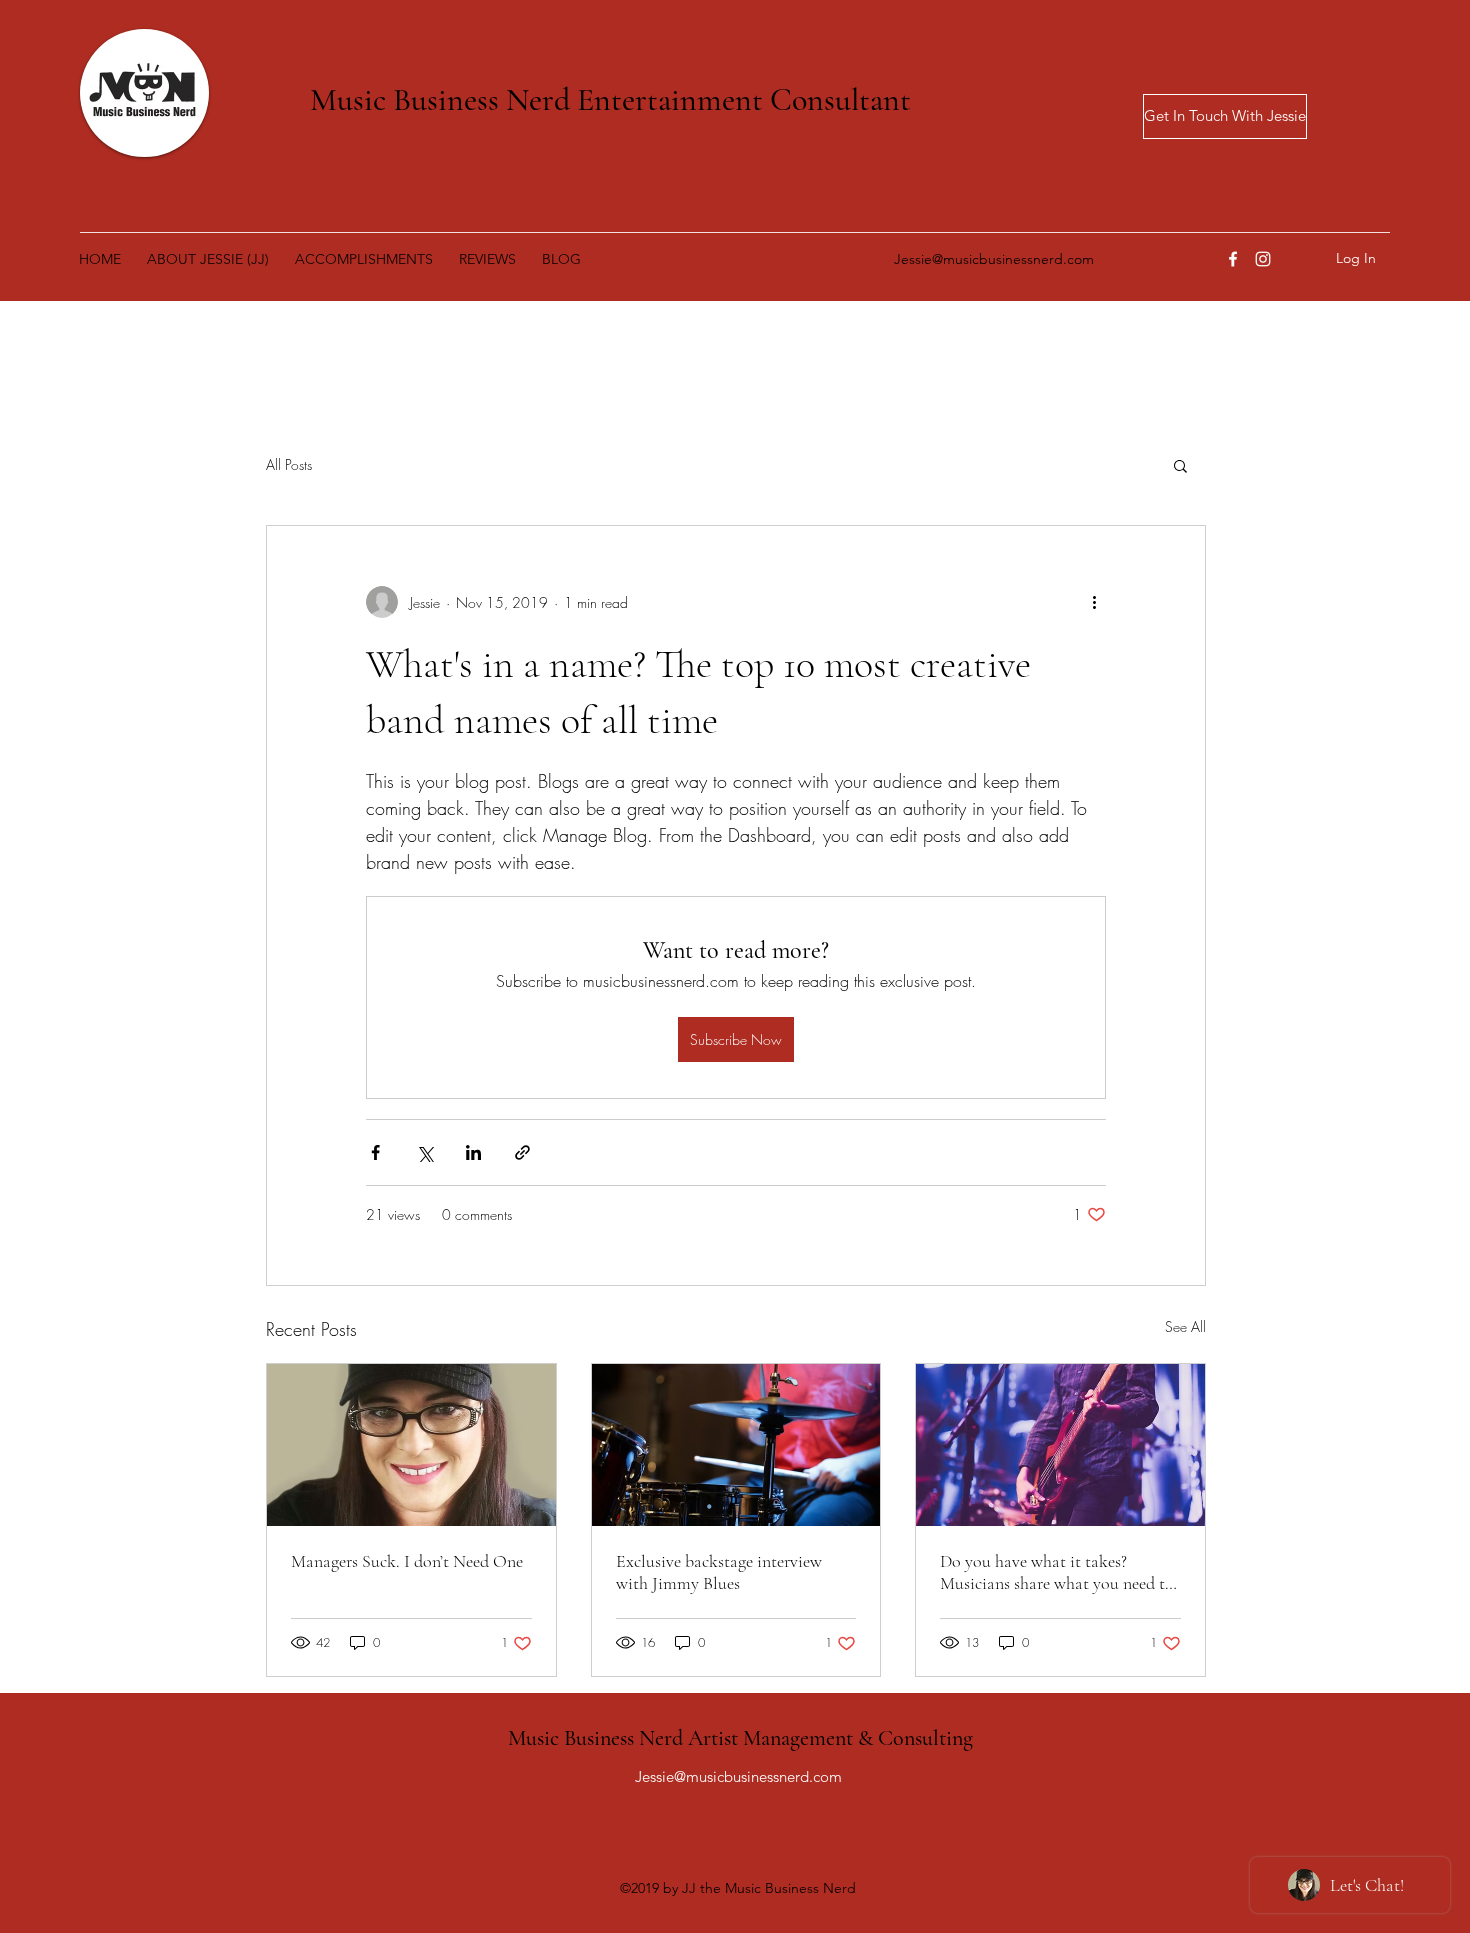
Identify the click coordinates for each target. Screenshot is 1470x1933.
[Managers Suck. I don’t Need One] (411, 1445)
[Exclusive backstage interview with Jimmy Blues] (736, 1445)
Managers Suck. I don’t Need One (407, 1561)
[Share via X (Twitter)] (424, 1152)
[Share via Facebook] (375, 1152)
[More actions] (1094, 602)
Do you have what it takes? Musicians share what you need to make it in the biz (1057, 1572)
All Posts (289, 464)
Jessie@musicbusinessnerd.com (994, 259)
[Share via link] (522, 1152)
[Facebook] (1233, 259)
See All (1185, 1326)
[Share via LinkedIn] (473, 1152)
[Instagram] (1263, 259)
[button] (1180, 465)
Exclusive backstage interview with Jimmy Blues (719, 1572)
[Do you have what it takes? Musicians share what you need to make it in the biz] (1060, 1445)
